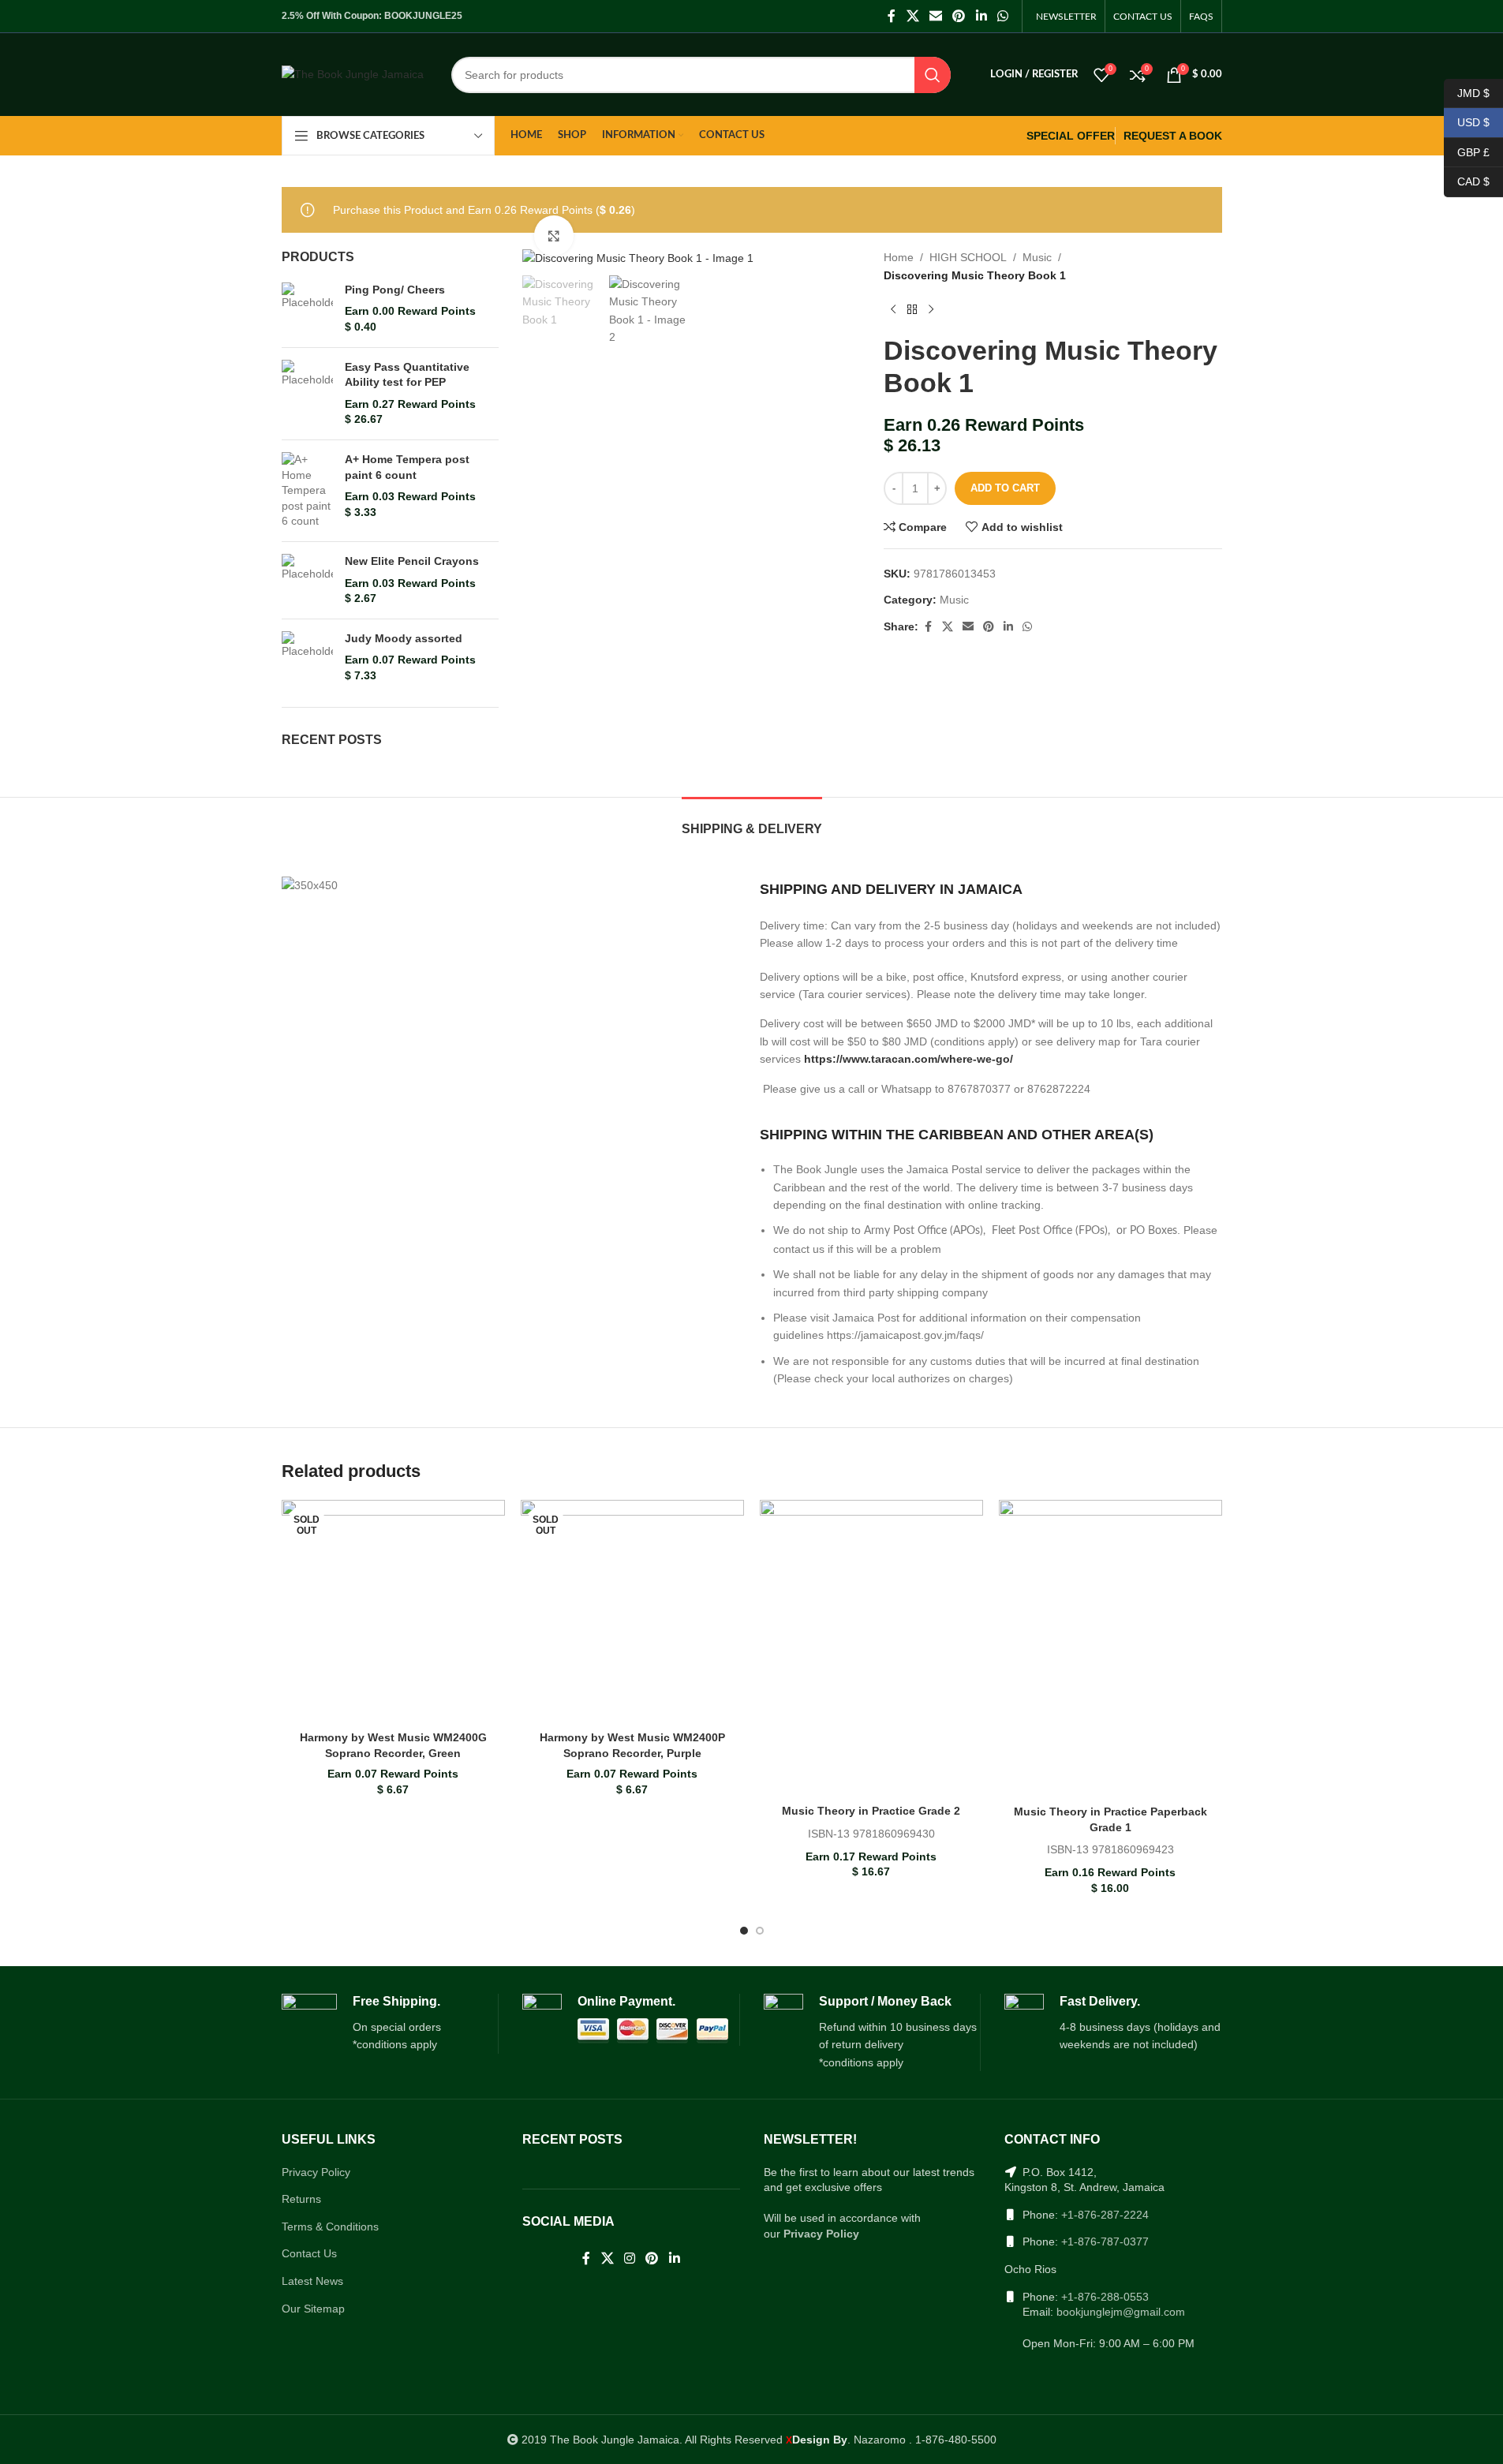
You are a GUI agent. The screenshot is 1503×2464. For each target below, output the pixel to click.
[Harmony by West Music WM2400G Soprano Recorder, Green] (393, 1612)
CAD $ (1467, 181)
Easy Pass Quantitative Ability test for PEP (407, 375)
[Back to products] (912, 309)
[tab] (752, 821)
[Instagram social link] (629, 2258)
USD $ (1467, 122)
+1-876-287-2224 (1105, 2215)
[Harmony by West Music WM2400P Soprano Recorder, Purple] (632, 1612)
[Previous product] (893, 309)
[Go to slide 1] (744, 1931)
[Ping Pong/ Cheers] (307, 309)
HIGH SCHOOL (968, 257)
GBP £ (1467, 151)
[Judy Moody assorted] (307, 658)
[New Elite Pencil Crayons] (307, 580)
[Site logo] (353, 73)
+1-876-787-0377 (1105, 2242)
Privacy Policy (316, 2172)
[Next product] (931, 309)
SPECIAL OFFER (1071, 136)
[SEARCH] (933, 75)
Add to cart (1005, 488)
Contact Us (309, 2253)
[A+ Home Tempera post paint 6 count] (307, 491)
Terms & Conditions (330, 2227)
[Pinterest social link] (959, 16)
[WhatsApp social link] (1002, 16)
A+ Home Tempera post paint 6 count (407, 467)
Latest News (312, 2281)
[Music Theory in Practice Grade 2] (871, 1648)
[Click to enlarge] (554, 235)
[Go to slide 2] (760, 1931)
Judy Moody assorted (404, 638)
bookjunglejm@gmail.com (1121, 2312)
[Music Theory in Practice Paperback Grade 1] (1110, 1649)
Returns (301, 2199)
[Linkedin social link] (981, 16)
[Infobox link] (390, 2024)
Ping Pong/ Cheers (395, 290)
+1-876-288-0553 (1105, 2297)
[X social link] (912, 16)
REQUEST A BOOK (1173, 136)
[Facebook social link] (892, 16)
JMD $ (1467, 92)
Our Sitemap (313, 2309)
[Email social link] (935, 16)
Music (1037, 257)
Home (899, 257)
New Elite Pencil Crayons (412, 561)
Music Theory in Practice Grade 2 (871, 1811)
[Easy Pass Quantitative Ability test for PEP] (307, 394)
